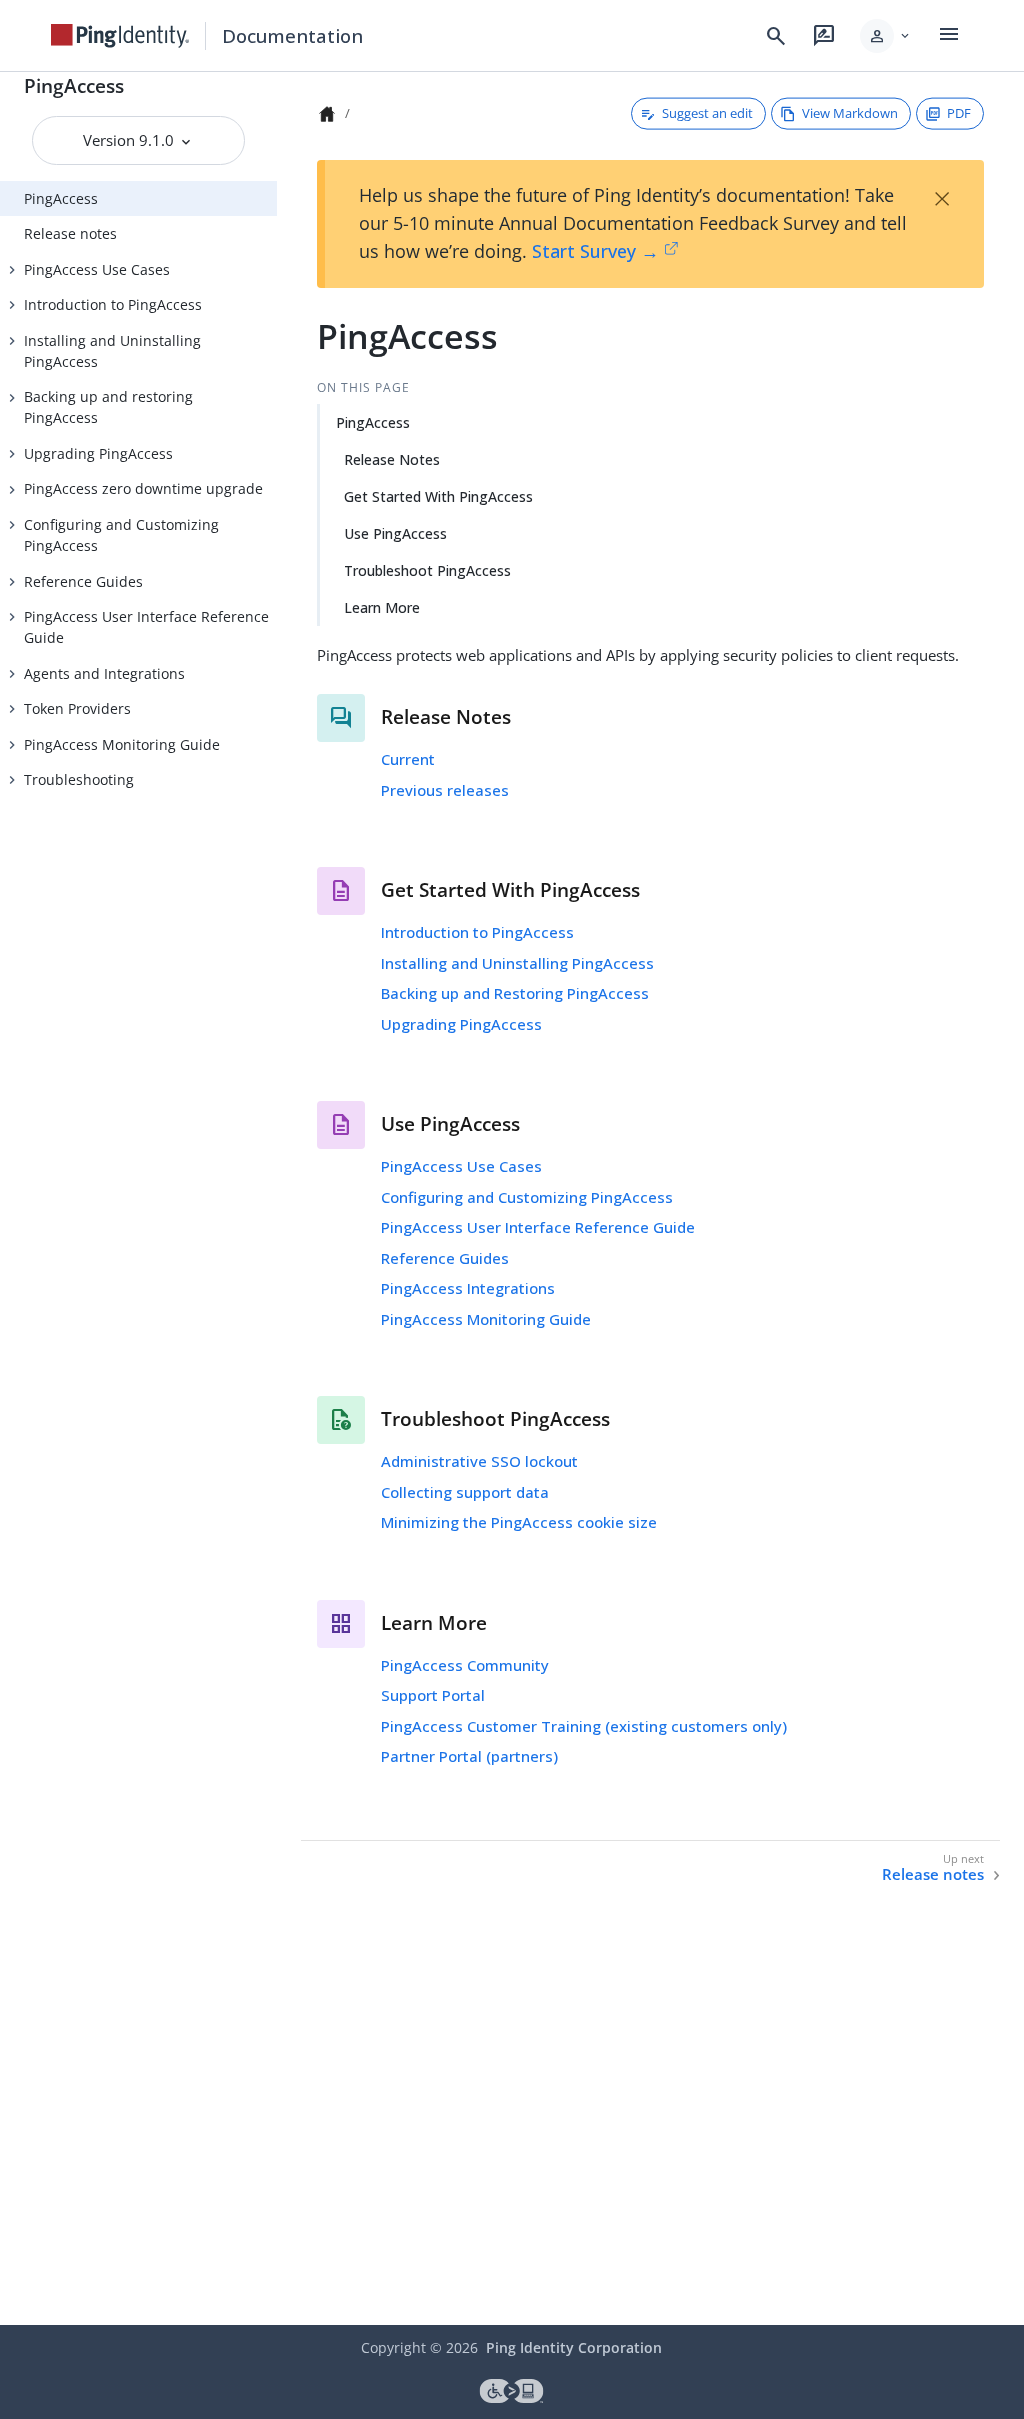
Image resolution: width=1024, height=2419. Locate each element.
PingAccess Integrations (468, 1288)
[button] (886, 36)
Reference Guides (83, 581)
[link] (120, 36)
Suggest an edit (707, 113)
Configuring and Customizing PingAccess (121, 535)
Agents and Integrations (104, 673)
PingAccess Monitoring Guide (122, 744)
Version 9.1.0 (130, 140)
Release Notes (392, 459)
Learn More (382, 607)
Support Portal (433, 1695)
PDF (959, 113)
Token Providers (77, 708)
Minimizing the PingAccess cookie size (519, 1522)
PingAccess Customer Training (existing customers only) (584, 1726)
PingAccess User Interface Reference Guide (146, 627)
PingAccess (74, 85)
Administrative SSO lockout (479, 1461)
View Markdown (850, 113)
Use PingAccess (395, 533)
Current (408, 759)
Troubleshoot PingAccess (427, 570)
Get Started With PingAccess (438, 496)
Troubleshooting (79, 779)
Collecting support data (465, 1492)
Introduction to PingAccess (113, 304)
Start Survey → (595, 251)
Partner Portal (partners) (469, 1756)
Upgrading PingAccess (98, 453)
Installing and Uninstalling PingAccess (112, 351)
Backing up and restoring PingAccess (108, 407)
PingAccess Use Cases (97, 269)
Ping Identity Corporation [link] (574, 2347)
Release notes (70, 233)
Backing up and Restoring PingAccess (515, 993)
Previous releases (445, 790)
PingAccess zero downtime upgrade (143, 488)
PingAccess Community (465, 1665)
